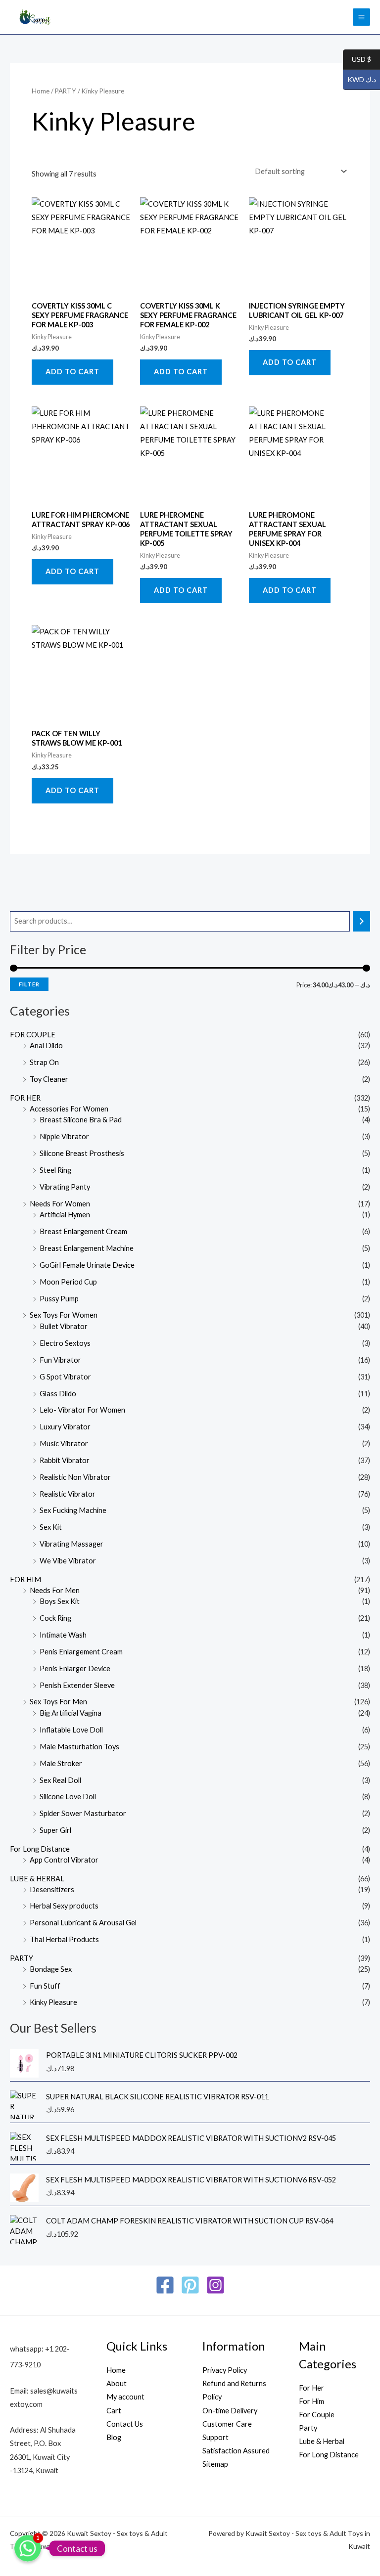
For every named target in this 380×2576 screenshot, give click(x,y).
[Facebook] (165, 2285)
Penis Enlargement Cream (81, 1652)
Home (41, 91)
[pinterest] (190, 2285)
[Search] (361, 921)
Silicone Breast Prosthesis (82, 1153)
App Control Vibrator (64, 1860)
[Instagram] (215, 2285)
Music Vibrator (64, 1443)
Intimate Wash (63, 1635)
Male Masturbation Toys (79, 1747)
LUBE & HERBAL (37, 1879)
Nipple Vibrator (64, 1136)
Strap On (44, 1062)
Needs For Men (55, 1590)
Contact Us (125, 2424)
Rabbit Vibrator (65, 1460)
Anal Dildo (46, 1045)
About (117, 2383)
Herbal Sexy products (64, 1906)
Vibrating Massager (71, 1544)
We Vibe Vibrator (68, 1561)
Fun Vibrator (60, 1360)
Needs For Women (60, 1204)
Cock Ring (55, 1618)
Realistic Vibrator (68, 1494)
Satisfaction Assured (236, 2451)
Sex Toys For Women (64, 1315)
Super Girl (55, 1830)
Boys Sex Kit (60, 1601)
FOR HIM (25, 1579)
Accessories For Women (69, 1109)
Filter (29, 984)
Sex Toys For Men (58, 1702)
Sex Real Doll (60, 1780)
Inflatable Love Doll (71, 1730)
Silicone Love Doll (68, 1797)
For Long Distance (40, 1849)
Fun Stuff (45, 1986)
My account (125, 2397)
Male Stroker (61, 1763)
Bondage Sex (51, 1969)
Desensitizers (52, 1889)
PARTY (22, 1958)
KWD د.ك (359, 80)
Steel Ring (55, 1170)
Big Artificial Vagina (71, 1713)
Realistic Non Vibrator (75, 1477)
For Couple (317, 2415)
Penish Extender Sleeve (77, 1685)
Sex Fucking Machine (73, 1510)
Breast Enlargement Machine (87, 1248)
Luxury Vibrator (65, 1427)
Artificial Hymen (65, 1215)
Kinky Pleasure (53, 2002)
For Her (311, 2388)
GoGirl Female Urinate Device (87, 1265)
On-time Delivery (230, 2411)
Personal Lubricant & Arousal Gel (83, 1923)
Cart (114, 2411)
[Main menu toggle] (361, 17)
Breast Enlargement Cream (83, 1231)
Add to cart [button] (72, 372)
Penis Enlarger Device (75, 1668)
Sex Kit (51, 1527)
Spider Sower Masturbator (83, 1813)
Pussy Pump (59, 1299)
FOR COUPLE (33, 1035)
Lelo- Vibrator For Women (82, 1410)
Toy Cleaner (49, 1079)
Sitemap (215, 2464)
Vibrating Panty (65, 1187)
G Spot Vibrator (65, 1377)
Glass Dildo (58, 1394)
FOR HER (25, 1098)
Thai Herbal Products (64, 1939)
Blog (114, 2437)
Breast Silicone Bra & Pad (81, 1120)
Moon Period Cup (68, 1282)
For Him (311, 2401)
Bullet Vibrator (64, 1326)
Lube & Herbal (322, 2441)
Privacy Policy (225, 2370)
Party (308, 2428)
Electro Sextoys (65, 1343)
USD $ (357, 60)
